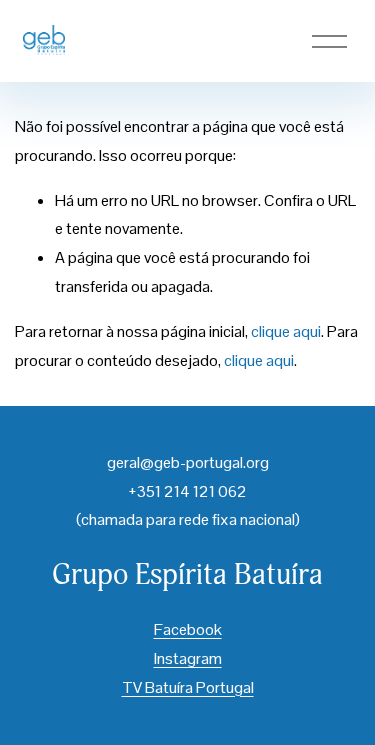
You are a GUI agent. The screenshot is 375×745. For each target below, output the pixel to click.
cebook (196, 629)
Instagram (188, 658)
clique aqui (286, 331)
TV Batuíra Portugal (188, 687)
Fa (162, 629)
